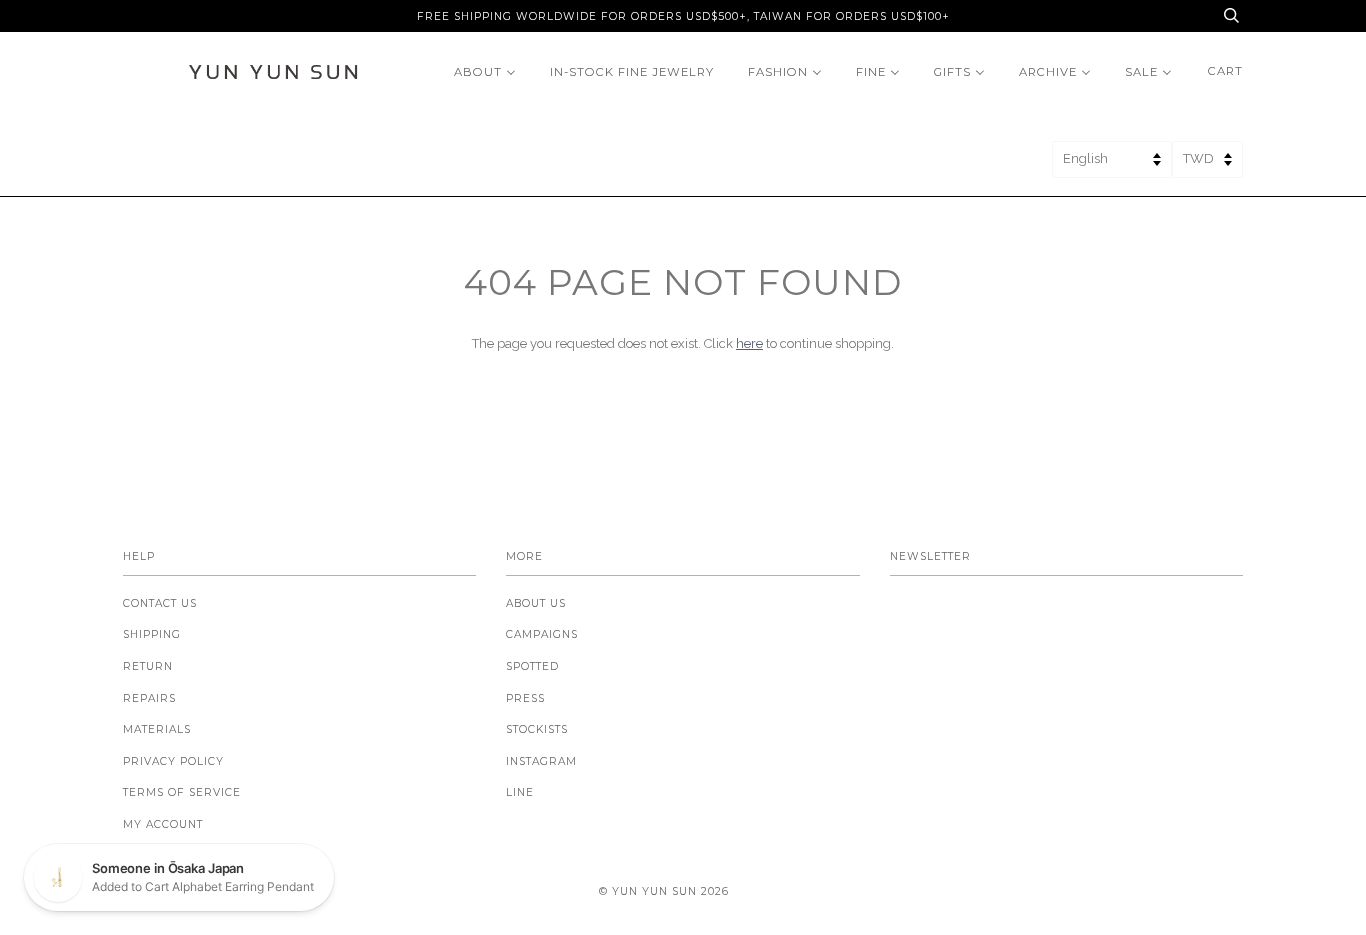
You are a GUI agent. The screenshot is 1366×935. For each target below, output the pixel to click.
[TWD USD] (1207, 165)
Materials (157, 729)
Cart (1225, 71)
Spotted (532, 666)
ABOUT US (536, 603)
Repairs (149, 698)
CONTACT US (160, 603)
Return (148, 666)
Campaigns (542, 634)
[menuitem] (485, 71)
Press (525, 698)
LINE (520, 792)
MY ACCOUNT (163, 824)
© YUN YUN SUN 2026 (664, 891)
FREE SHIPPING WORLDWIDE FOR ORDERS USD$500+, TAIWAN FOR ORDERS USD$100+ (683, 16)
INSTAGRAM (541, 761)
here (749, 343)
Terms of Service (182, 792)
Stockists (537, 729)
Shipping (152, 634)
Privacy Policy (173, 761)
